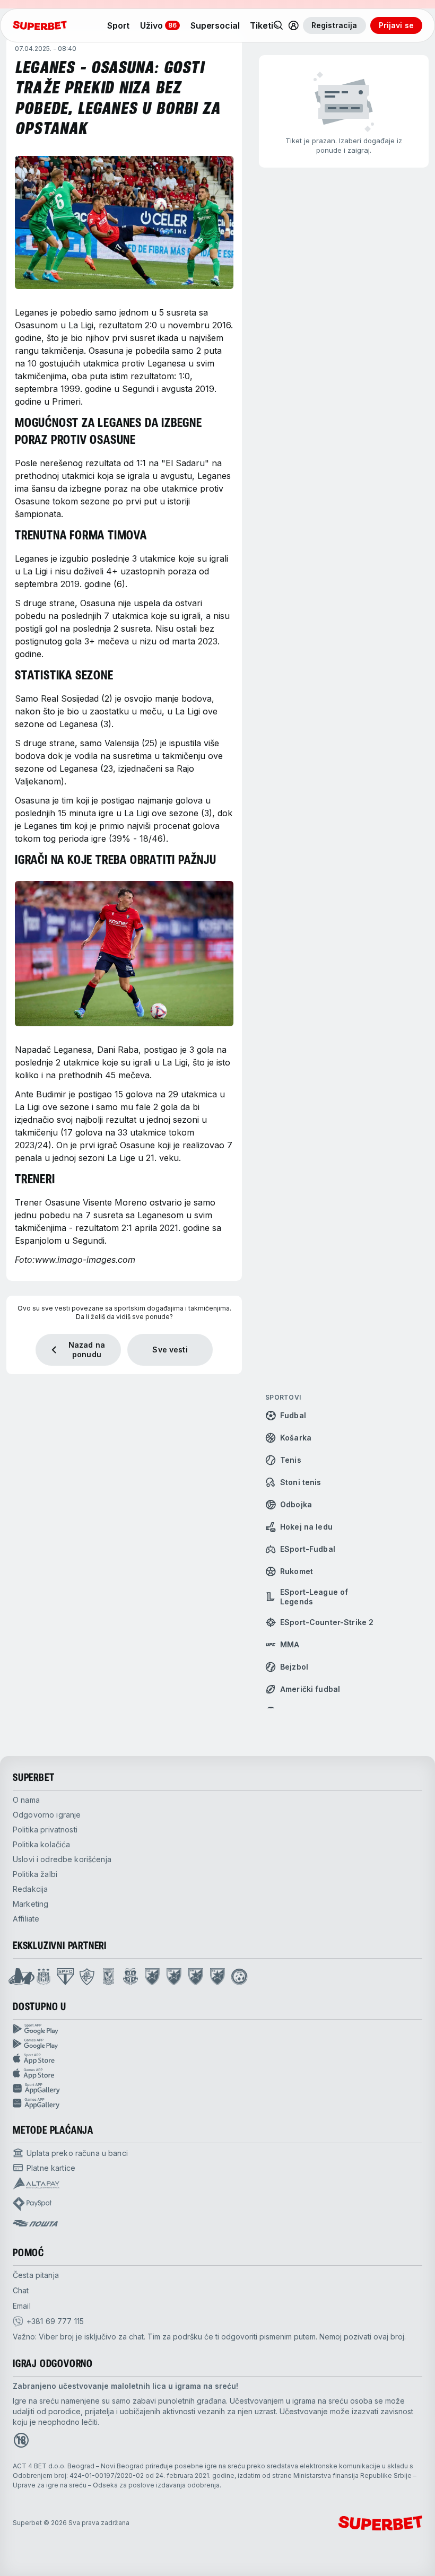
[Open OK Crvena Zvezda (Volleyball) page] (174, 1977)
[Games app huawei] (217, 2103)
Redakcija (30, 1889)
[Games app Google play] (217, 2044)
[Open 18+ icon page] (21, 2440)
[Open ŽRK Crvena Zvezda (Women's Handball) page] (196, 1977)
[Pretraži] (279, 25)
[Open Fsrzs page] (130, 1977)
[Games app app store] (217, 2074)
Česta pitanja (36, 2275)
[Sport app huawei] (217, 2089)
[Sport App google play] (217, 2029)
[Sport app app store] (217, 2059)
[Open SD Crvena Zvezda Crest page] (152, 1977)
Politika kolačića (41, 1844)
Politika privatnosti (45, 1830)
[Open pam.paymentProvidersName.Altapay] (36, 2184)
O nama (26, 1800)
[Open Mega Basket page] (21, 1977)
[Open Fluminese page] (87, 1977)
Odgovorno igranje (47, 1815)
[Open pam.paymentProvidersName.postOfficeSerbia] (35, 2223)
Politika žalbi (35, 1874)
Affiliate (26, 1919)
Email (22, 2306)
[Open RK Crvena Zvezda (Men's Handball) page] (217, 1977)
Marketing (31, 1904)
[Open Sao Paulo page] (65, 1977)
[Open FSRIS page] (239, 1977)
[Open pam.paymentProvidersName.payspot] (32, 2204)
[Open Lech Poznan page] (108, 1977)
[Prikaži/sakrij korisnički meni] (293, 25)
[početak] (40, 25)
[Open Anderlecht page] (43, 1977)
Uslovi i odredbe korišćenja (62, 1859)
